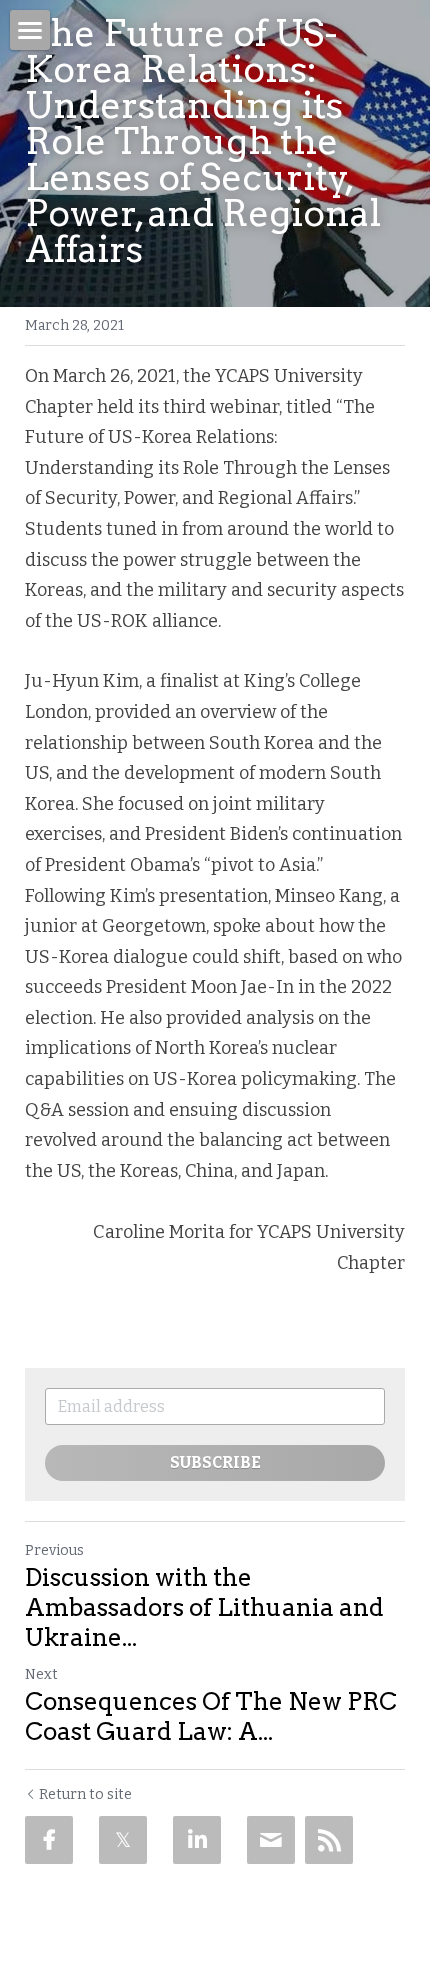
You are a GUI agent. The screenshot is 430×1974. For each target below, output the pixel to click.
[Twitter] (123, 1840)
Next (41, 1674)
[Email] (271, 1840)
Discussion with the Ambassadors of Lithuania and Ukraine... (204, 1607)
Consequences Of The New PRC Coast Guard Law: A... (211, 1716)
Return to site (85, 1794)
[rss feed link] (329, 1840)
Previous (54, 1550)
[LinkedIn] (197, 1840)
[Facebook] (49, 1840)
